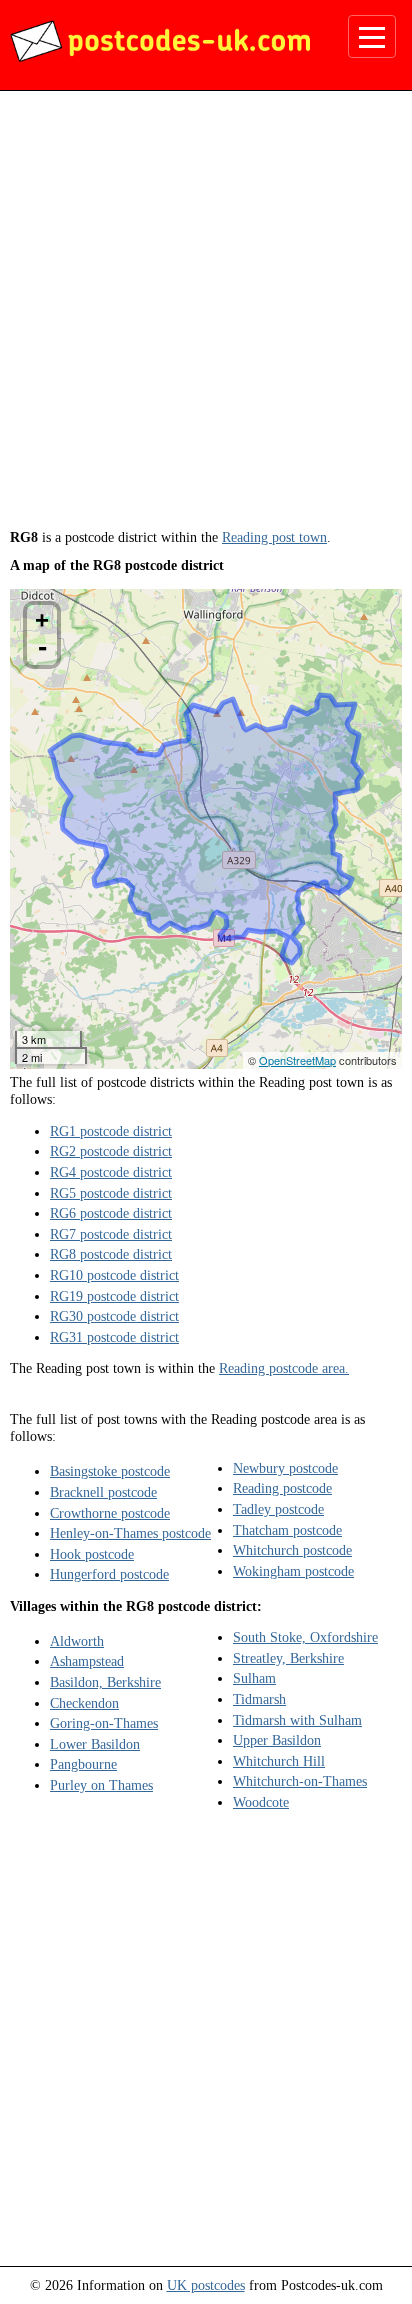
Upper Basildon (277, 1740)
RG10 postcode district (114, 1275)
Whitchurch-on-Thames (300, 1781)
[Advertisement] (206, 317)
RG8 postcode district (111, 1254)
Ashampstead (87, 1661)
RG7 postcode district (111, 1234)
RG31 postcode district (114, 1337)
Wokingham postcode (293, 1571)
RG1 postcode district (111, 1131)
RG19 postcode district (114, 1296)
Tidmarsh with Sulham (297, 1720)
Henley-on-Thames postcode (130, 1533)
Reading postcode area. (284, 1368)
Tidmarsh (259, 1699)
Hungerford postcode (109, 1574)
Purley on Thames (101, 1785)
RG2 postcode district (111, 1151)
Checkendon (84, 1703)
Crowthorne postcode (110, 1513)
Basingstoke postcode (110, 1471)
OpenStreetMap (297, 1060)
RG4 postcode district (111, 1172)
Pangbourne (83, 1764)
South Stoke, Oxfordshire (305, 1637)
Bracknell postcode (103, 1492)
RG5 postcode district (111, 1193)
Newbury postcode (285, 1468)
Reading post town (274, 537)
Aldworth (77, 1641)
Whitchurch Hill (279, 1761)
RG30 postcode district (114, 1316)
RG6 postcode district (111, 1213)
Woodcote (261, 1802)
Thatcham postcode (287, 1530)
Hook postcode (92, 1554)
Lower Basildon (95, 1744)
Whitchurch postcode (292, 1550)
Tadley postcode (278, 1509)
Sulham (254, 1678)
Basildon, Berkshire (105, 1682)
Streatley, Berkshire (288, 1658)
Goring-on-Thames (104, 1723)
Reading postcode (282, 1488)
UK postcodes (206, 2285)
